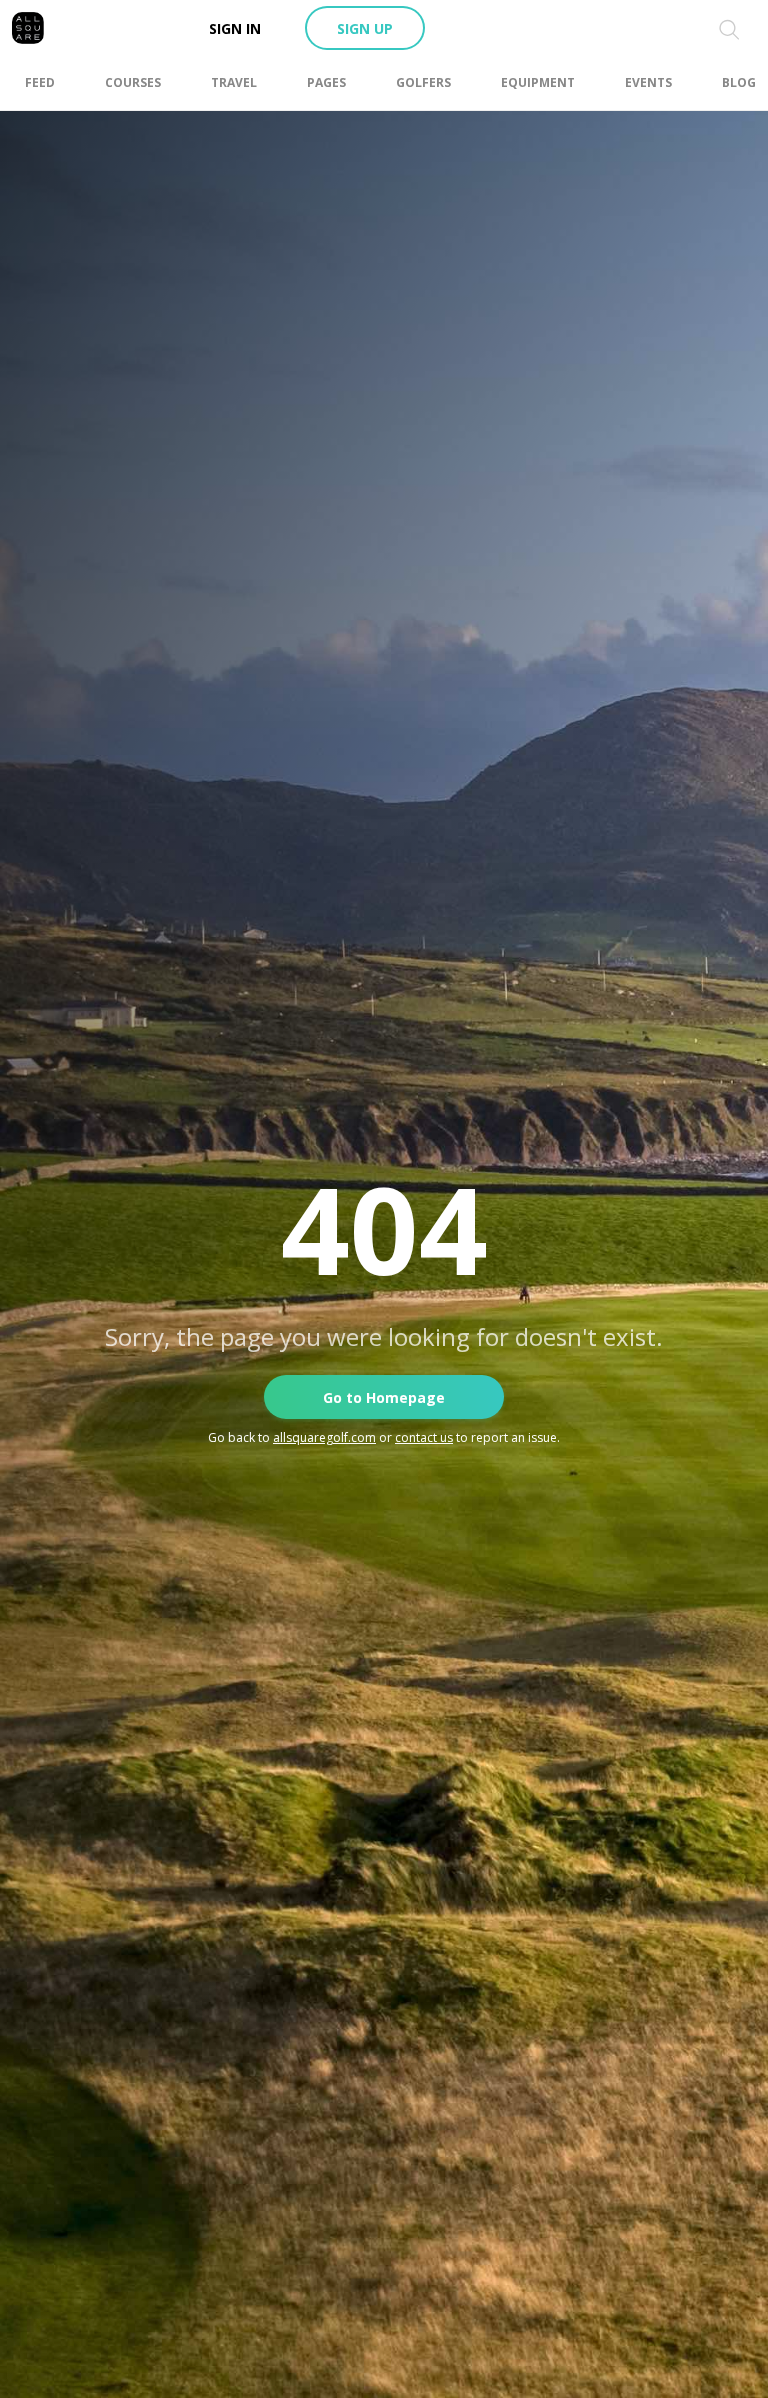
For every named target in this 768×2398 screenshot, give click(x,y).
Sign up (365, 28)
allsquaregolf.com (324, 1437)
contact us (424, 1437)
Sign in (235, 28)
